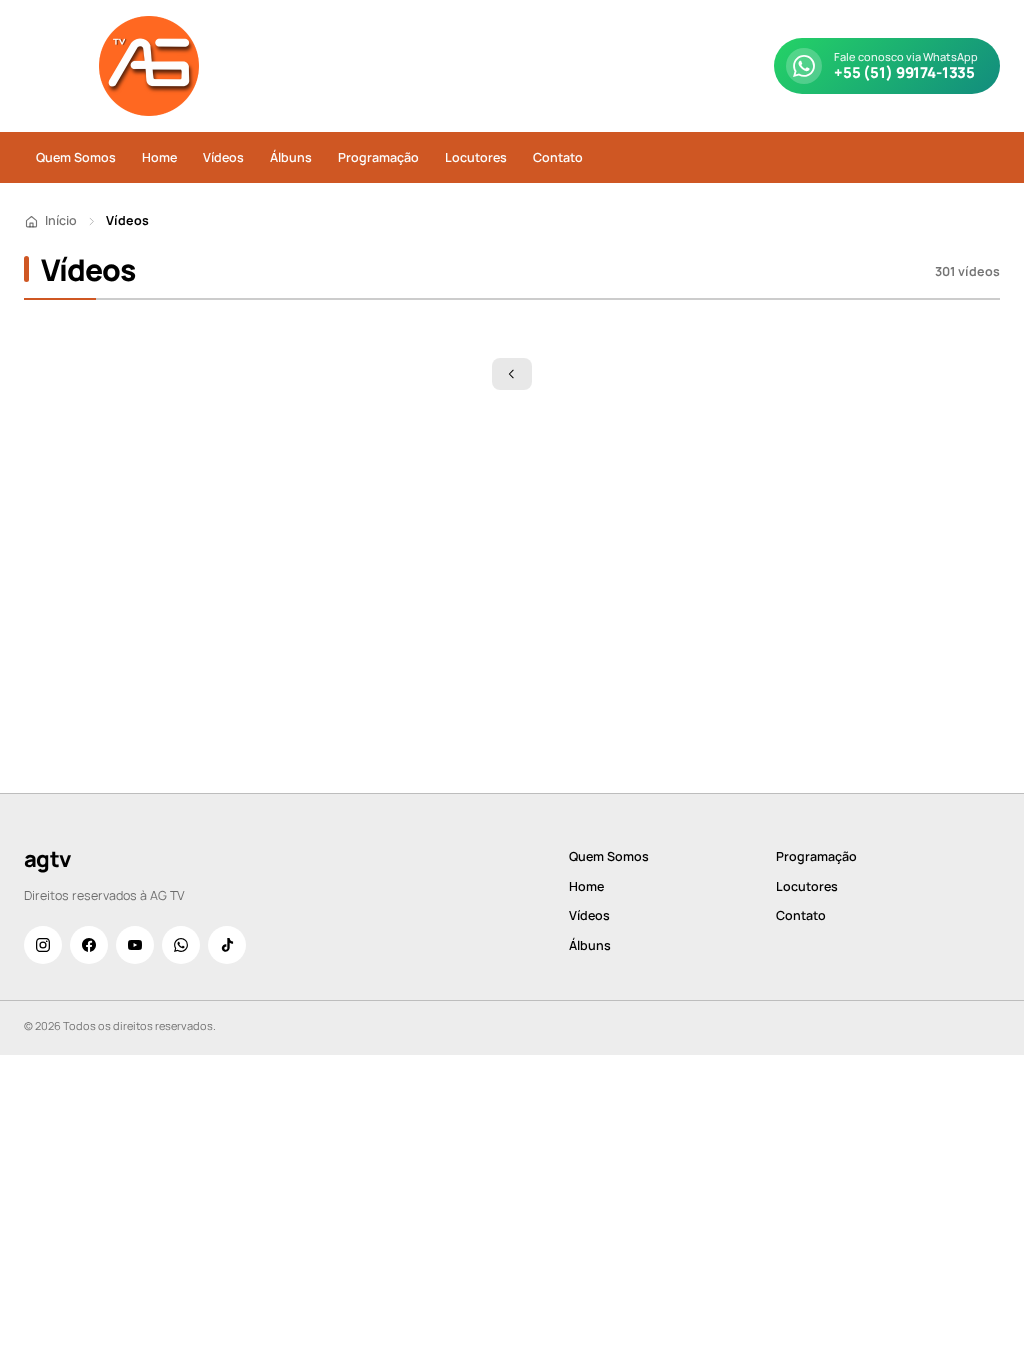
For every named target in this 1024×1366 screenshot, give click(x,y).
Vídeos (223, 157)
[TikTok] (227, 945)
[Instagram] (43, 945)
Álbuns (291, 157)
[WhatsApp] (181, 945)
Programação (378, 157)
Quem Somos (76, 157)
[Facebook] (89, 945)
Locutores (476, 157)
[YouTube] (135, 945)
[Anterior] (512, 374)
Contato (558, 157)
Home (159, 157)
